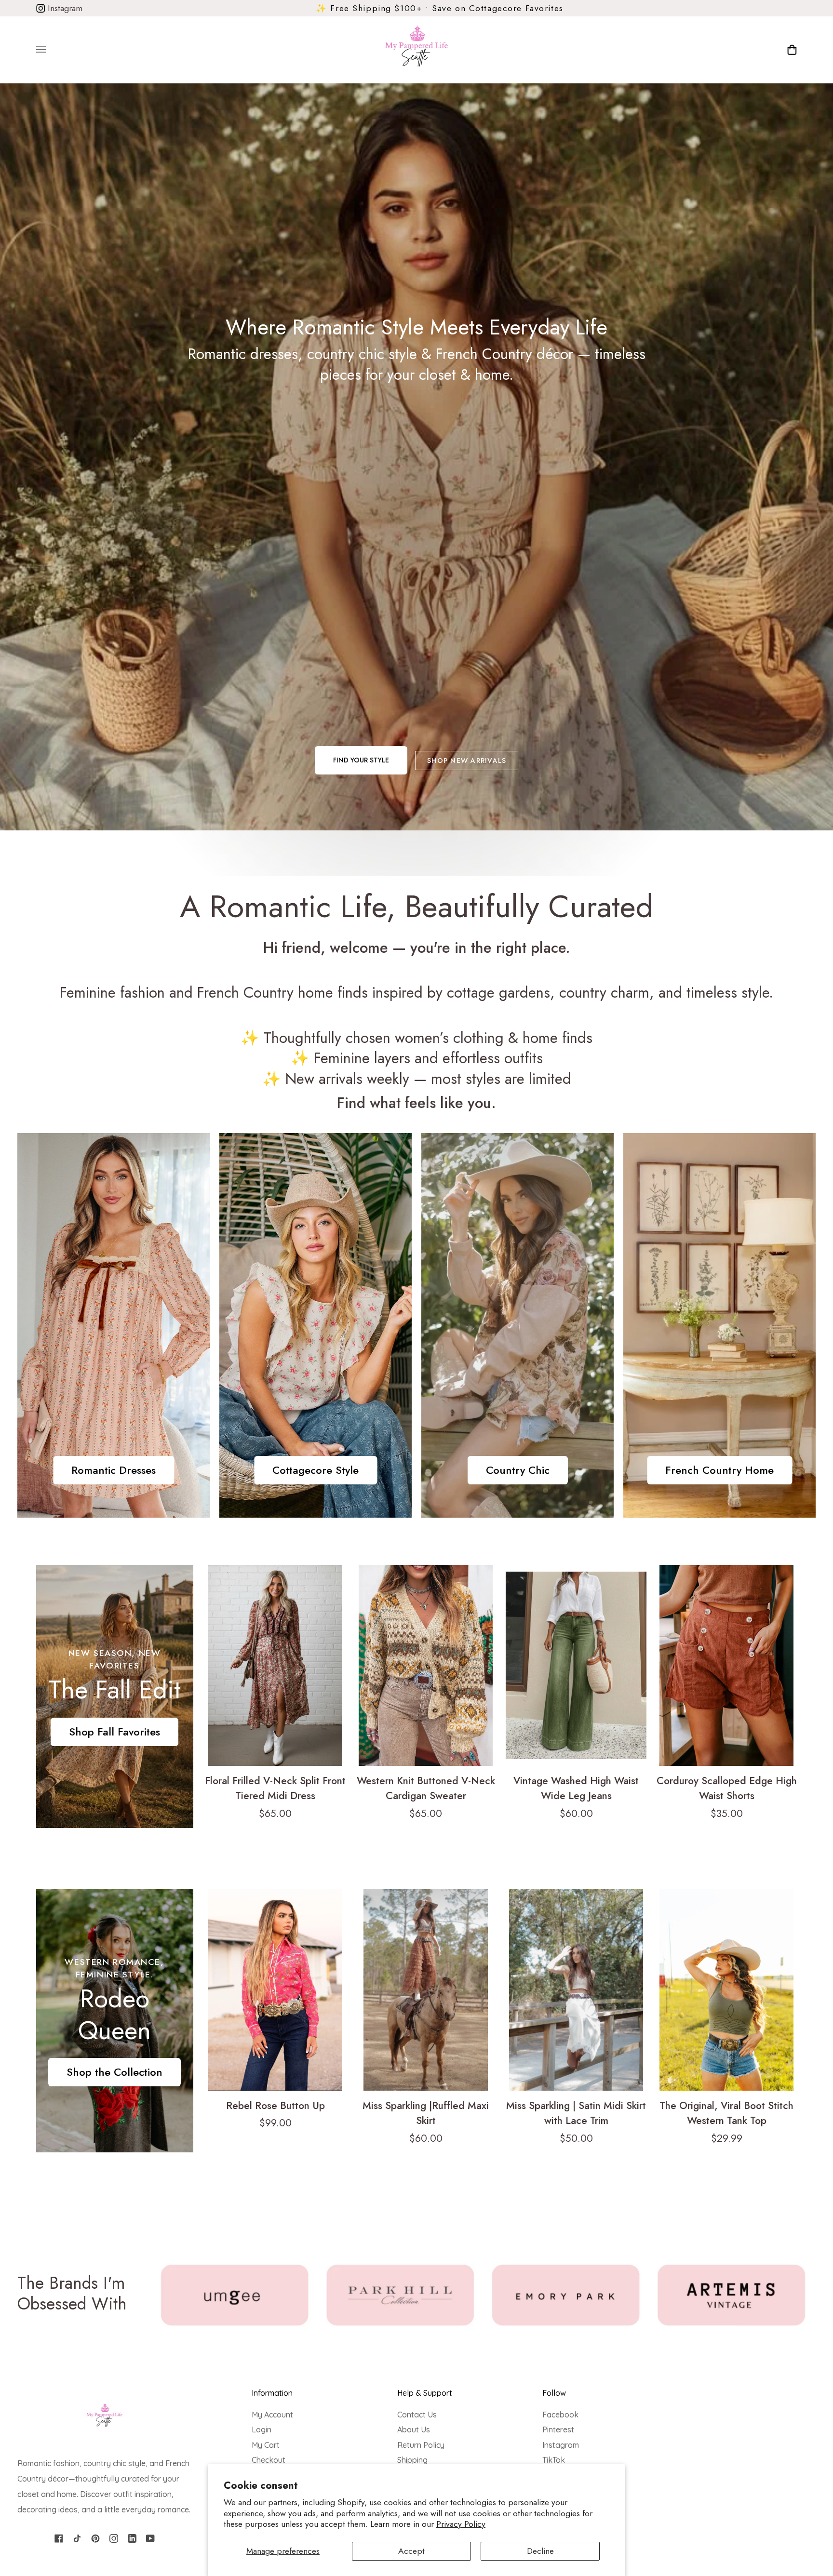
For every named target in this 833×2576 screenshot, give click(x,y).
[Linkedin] (132, 2538)
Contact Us (417, 2415)
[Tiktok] (77, 2538)
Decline (540, 2551)
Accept (411, 2551)
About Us (414, 2429)
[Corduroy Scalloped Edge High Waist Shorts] (726, 1665)
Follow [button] (554, 2393)
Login (262, 2429)
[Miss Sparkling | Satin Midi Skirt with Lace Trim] (576, 1990)
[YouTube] (150, 2538)
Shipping (412, 2460)
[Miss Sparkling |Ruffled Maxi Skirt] (426, 1990)
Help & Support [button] (425, 2393)
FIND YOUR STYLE (361, 760)
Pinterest (558, 2429)
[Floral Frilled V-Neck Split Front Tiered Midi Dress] (275, 1665)
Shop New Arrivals (467, 761)
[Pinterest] (95, 2538)
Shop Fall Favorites (114, 1732)
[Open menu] (51, 50)
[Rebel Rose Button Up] (275, 1990)
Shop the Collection (114, 2072)
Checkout (269, 2460)
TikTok (554, 2460)
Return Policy (421, 2445)
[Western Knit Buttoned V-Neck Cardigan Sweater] (426, 1665)
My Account (272, 2415)
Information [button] (272, 2393)
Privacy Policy (461, 2524)
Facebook (560, 2415)
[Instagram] (114, 2538)
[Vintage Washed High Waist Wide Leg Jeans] (576, 1665)
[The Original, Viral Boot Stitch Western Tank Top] (726, 1990)
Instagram (64, 8)
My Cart (266, 2445)
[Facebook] (59, 2538)
